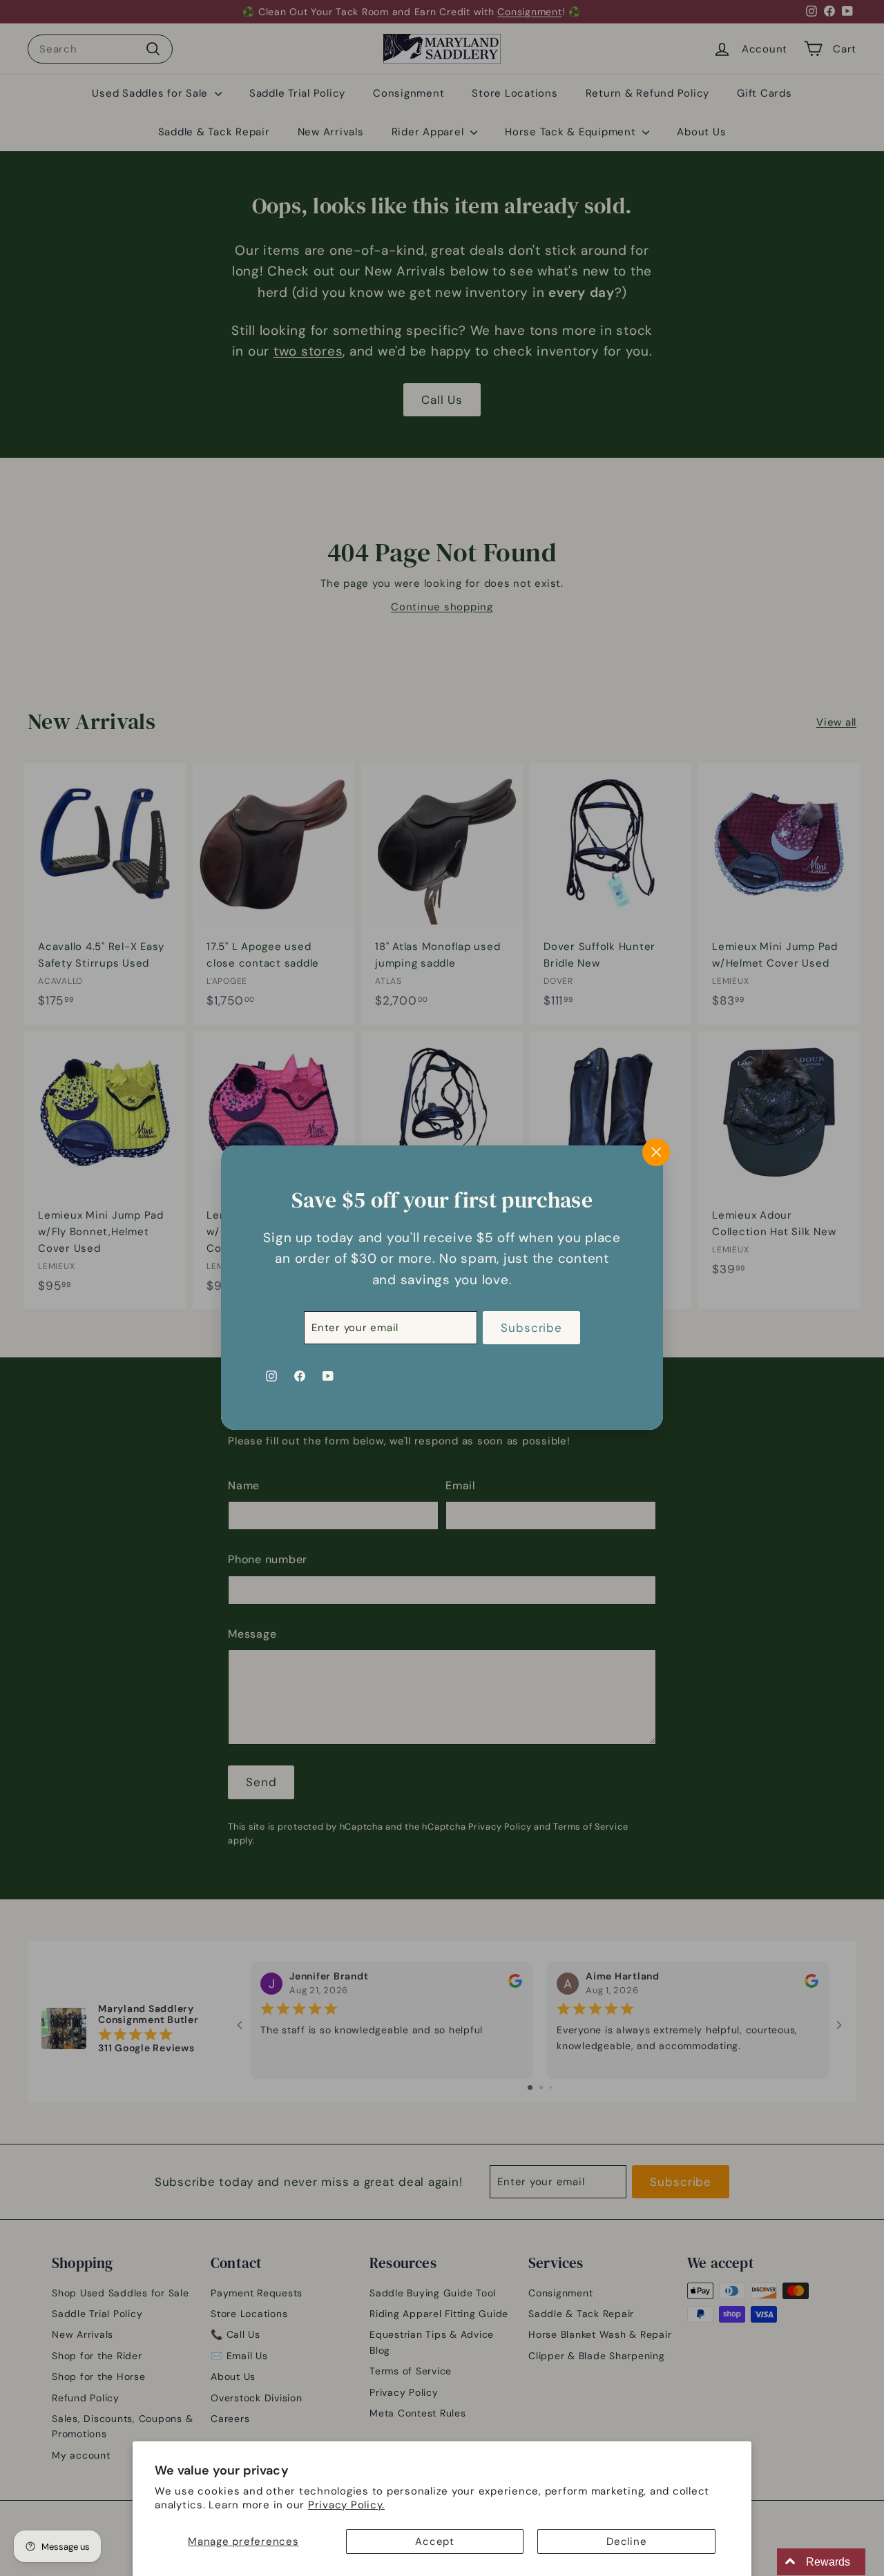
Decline (626, 2541)
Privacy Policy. (346, 2505)
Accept (435, 2541)
